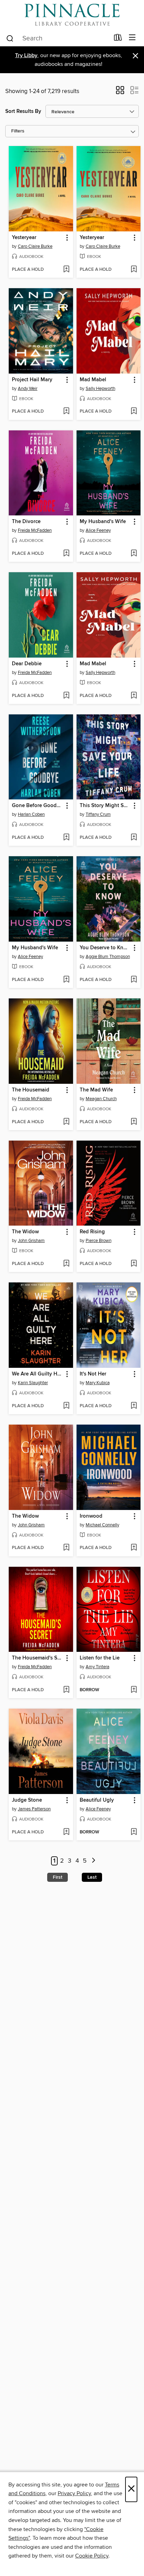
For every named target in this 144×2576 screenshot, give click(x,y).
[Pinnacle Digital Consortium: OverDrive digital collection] (72, 15)
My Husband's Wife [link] (103, 522)
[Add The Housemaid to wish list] (66, 1122)
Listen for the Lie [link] (100, 1658)
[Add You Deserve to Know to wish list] (134, 980)
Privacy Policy (74, 2493)
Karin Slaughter (33, 1383)
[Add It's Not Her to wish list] (134, 1406)
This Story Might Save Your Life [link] (105, 806)
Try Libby (26, 56)
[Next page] (93, 1861)
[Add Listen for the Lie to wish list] (134, 1690)
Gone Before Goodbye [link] (38, 806)
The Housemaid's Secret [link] (38, 1658)
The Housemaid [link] (31, 1090)
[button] (120, 92)
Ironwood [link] (91, 1516)
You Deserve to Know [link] (105, 948)
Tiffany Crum (98, 814)
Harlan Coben (31, 814)
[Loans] (118, 39)
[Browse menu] (132, 38)
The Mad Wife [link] (96, 1090)
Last (92, 1877)
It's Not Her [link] (93, 1374)
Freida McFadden (35, 530)
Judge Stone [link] (27, 1800)
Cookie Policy (92, 2556)
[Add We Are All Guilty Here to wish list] (66, 1406)
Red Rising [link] (92, 1232)
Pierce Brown (99, 1241)
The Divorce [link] (26, 522)
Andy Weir (28, 389)
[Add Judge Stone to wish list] (66, 1832)
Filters (18, 131)
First (57, 1877)
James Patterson (34, 1809)
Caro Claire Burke (35, 246)
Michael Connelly (102, 1525)
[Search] (10, 38)
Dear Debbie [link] (27, 664)
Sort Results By (23, 111)
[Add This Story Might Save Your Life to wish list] (134, 838)
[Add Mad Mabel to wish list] (134, 412)
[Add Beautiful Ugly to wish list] (134, 1832)
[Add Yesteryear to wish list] (66, 270)
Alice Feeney (98, 530)
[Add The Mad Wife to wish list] (134, 1122)
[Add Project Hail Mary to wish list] (66, 412)
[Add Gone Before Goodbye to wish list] (66, 838)
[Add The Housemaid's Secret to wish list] (66, 1690)
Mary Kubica (98, 1383)
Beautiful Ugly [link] (97, 1800)
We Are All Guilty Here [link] (38, 1374)
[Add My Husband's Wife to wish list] (134, 554)
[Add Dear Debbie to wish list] (66, 696)
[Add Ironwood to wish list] (134, 1548)
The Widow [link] (25, 1232)
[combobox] (57, 38)
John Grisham (31, 1241)
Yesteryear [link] (24, 238)
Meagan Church (101, 1099)
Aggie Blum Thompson (108, 957)
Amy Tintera (98, 1667)
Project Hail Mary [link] (32, 380)
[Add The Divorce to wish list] (66, 554)
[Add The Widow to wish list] (66, 1264)
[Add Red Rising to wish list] (134, 1264)
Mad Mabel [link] (93, 380)
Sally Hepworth (100, 389)
